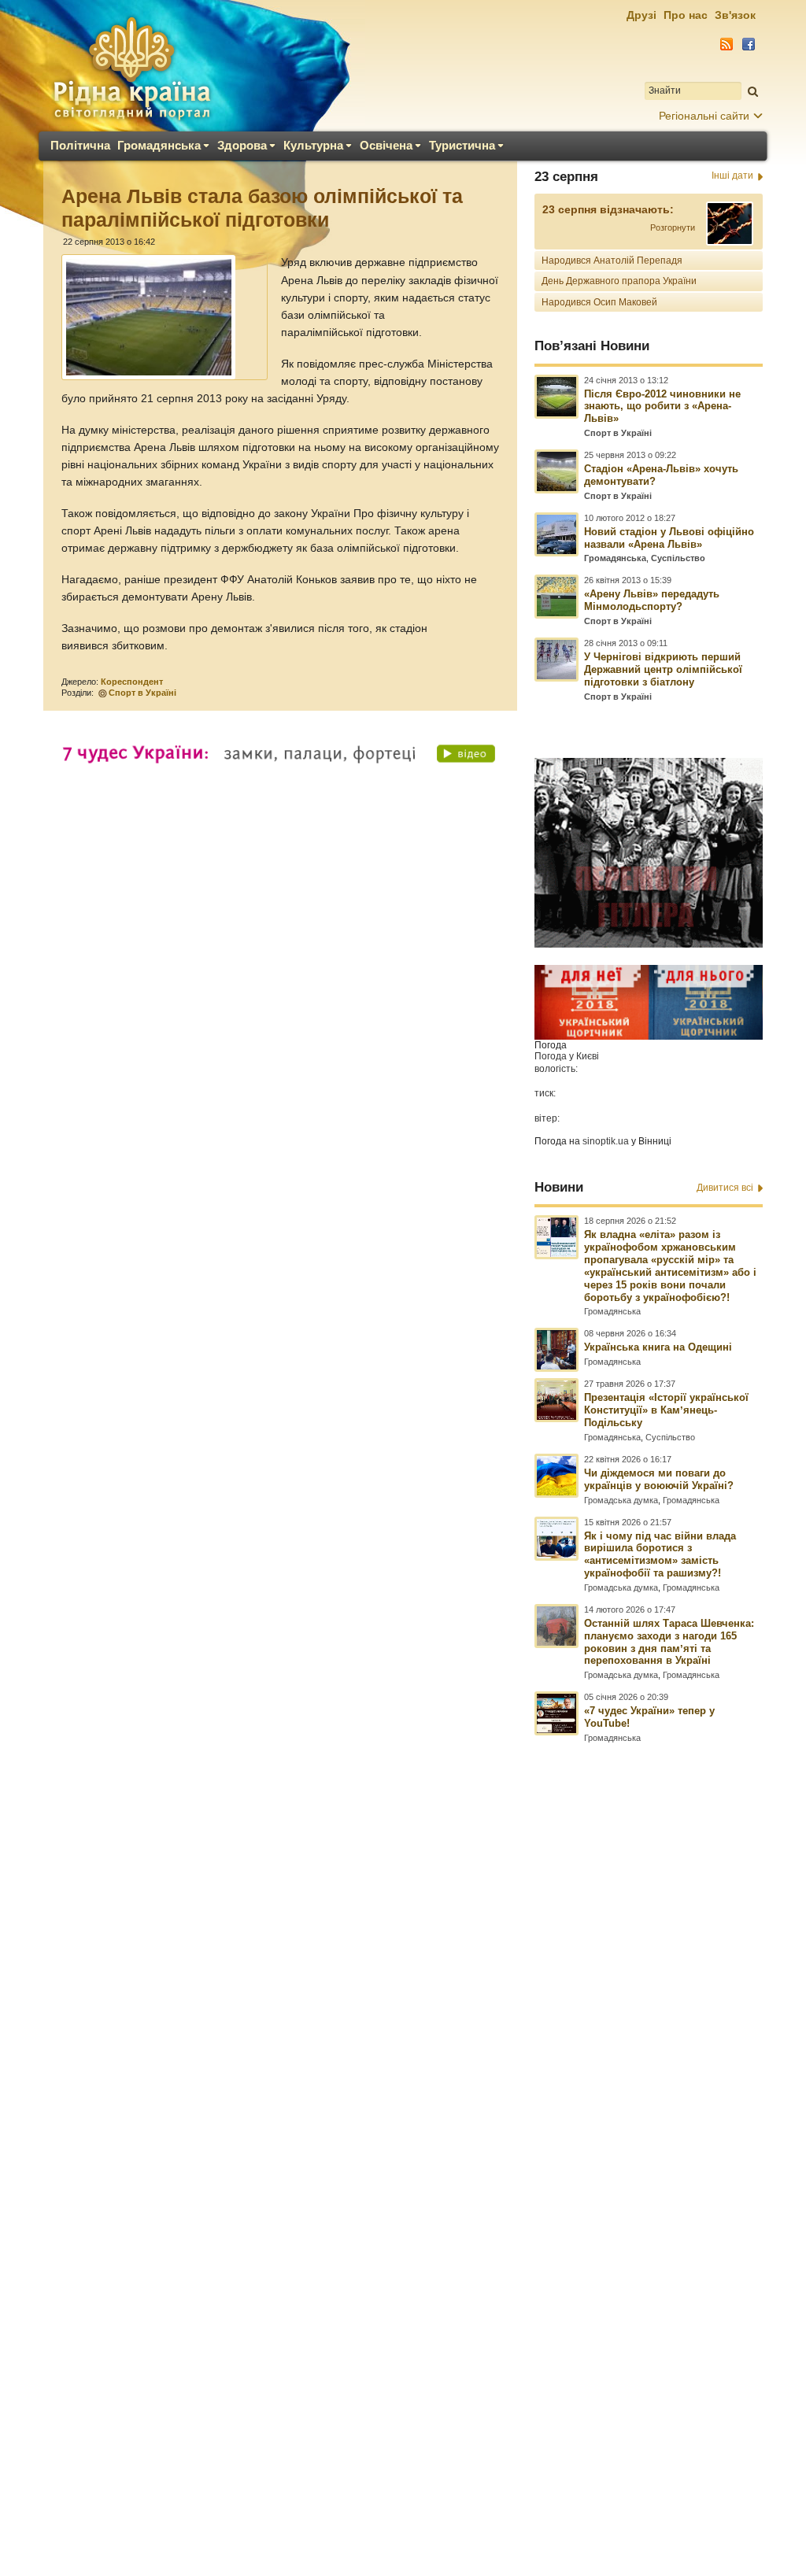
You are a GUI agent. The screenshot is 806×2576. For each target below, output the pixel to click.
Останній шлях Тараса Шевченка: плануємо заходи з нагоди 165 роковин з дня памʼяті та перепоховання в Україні (669, 1642)
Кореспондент (132, 682)
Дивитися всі (725, 1188)
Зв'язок (735, 15)
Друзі (641, 15)
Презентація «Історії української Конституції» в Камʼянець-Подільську (666, 1410)
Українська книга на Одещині (658, 1347)
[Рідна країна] (131, 68)
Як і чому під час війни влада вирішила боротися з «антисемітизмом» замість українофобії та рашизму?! (660, 1555)
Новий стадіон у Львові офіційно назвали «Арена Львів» (669, 538)
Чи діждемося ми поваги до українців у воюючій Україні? (659, 1479)
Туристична (462, 145)
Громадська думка (621, 1500)
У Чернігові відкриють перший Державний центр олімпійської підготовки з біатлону (663, 669)
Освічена (386, 145)
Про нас (686, 15)
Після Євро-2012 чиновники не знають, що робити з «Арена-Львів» (662, 407)
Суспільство (678, 558)
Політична (80, 145)
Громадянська (159, 145)
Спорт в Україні (142, 693)
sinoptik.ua (606, 1141)
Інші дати (732, 176)
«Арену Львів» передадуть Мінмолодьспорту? (652, 600)
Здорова (242, 145)
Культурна (313, 145)
